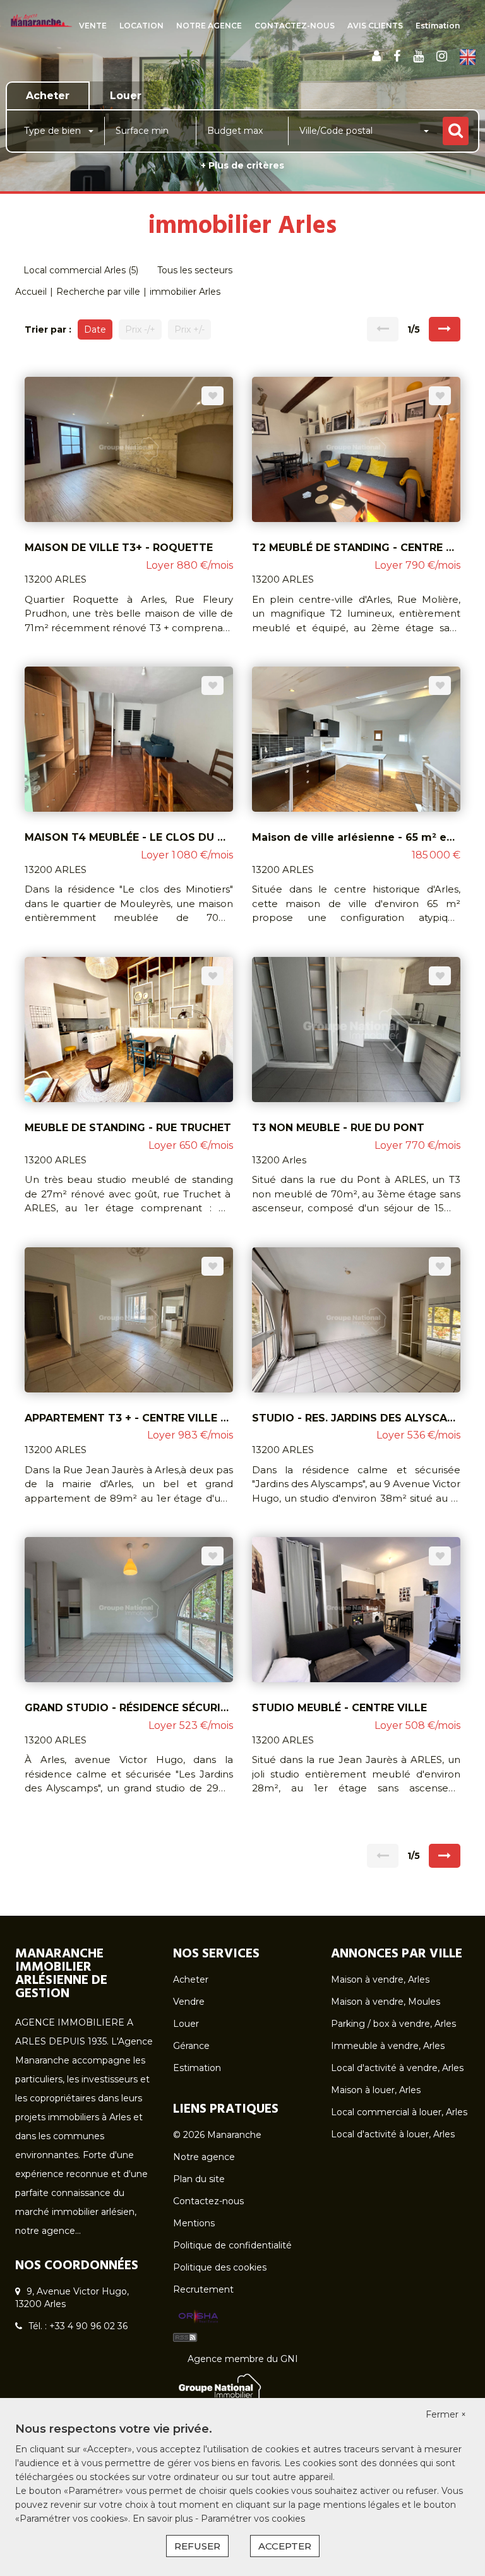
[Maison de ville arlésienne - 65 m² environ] (356, 739)
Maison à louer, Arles (376, 2090)
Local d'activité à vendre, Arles (397, 2068)
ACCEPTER (285, 2546)
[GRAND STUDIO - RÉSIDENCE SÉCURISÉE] (129, 1609)
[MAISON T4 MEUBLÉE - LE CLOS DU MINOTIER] (129, 739)
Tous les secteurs (195, 270)
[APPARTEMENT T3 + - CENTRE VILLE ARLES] (129, 1319)
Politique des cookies (220, 2267)
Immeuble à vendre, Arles (388, 2046)
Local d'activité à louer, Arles (393, 2134)
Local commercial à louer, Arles (399, 2112)
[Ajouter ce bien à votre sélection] (213, 396)
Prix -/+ (140, 329)
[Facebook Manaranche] (397, 56)
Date (95, 329)
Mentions (194, 2223)
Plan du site (199, 2179)
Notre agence (204, 2157)
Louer (186, 2024)
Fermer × (446, 2414)
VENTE (93, 26)
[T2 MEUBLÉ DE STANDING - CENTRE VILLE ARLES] (356, 448)
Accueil (31, 292)
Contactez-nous (208, 2201)
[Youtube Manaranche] (418, 56)
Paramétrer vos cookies (253, 2519)
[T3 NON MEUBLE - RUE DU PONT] (356, 1029)
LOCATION (141, 26)
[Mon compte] (376, 56)
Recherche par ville (98, 292)
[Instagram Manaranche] (442, 56)
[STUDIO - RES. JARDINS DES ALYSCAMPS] (356, 1319)
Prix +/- (189, 329)
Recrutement (203, 2289)
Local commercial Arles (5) (81, 270)
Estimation (438, 26)
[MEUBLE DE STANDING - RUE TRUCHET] (129, 1029)
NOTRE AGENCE (209, 26)
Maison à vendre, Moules (386, 2002)
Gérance (191, 2046)
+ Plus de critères (242, 165)
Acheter (191, 1979)
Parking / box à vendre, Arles (393, 2024)
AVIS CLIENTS (375, 26)
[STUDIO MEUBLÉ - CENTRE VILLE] (356, 1609)
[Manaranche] (41, 20)
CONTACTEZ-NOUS (295, 26)
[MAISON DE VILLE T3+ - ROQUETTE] (129, 448)
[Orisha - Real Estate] (198, 2317)
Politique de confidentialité (232, 2245)
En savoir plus (164, 2519)
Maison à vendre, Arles (380, 1979)
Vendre (189, 2002)
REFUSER (197, 2546)
